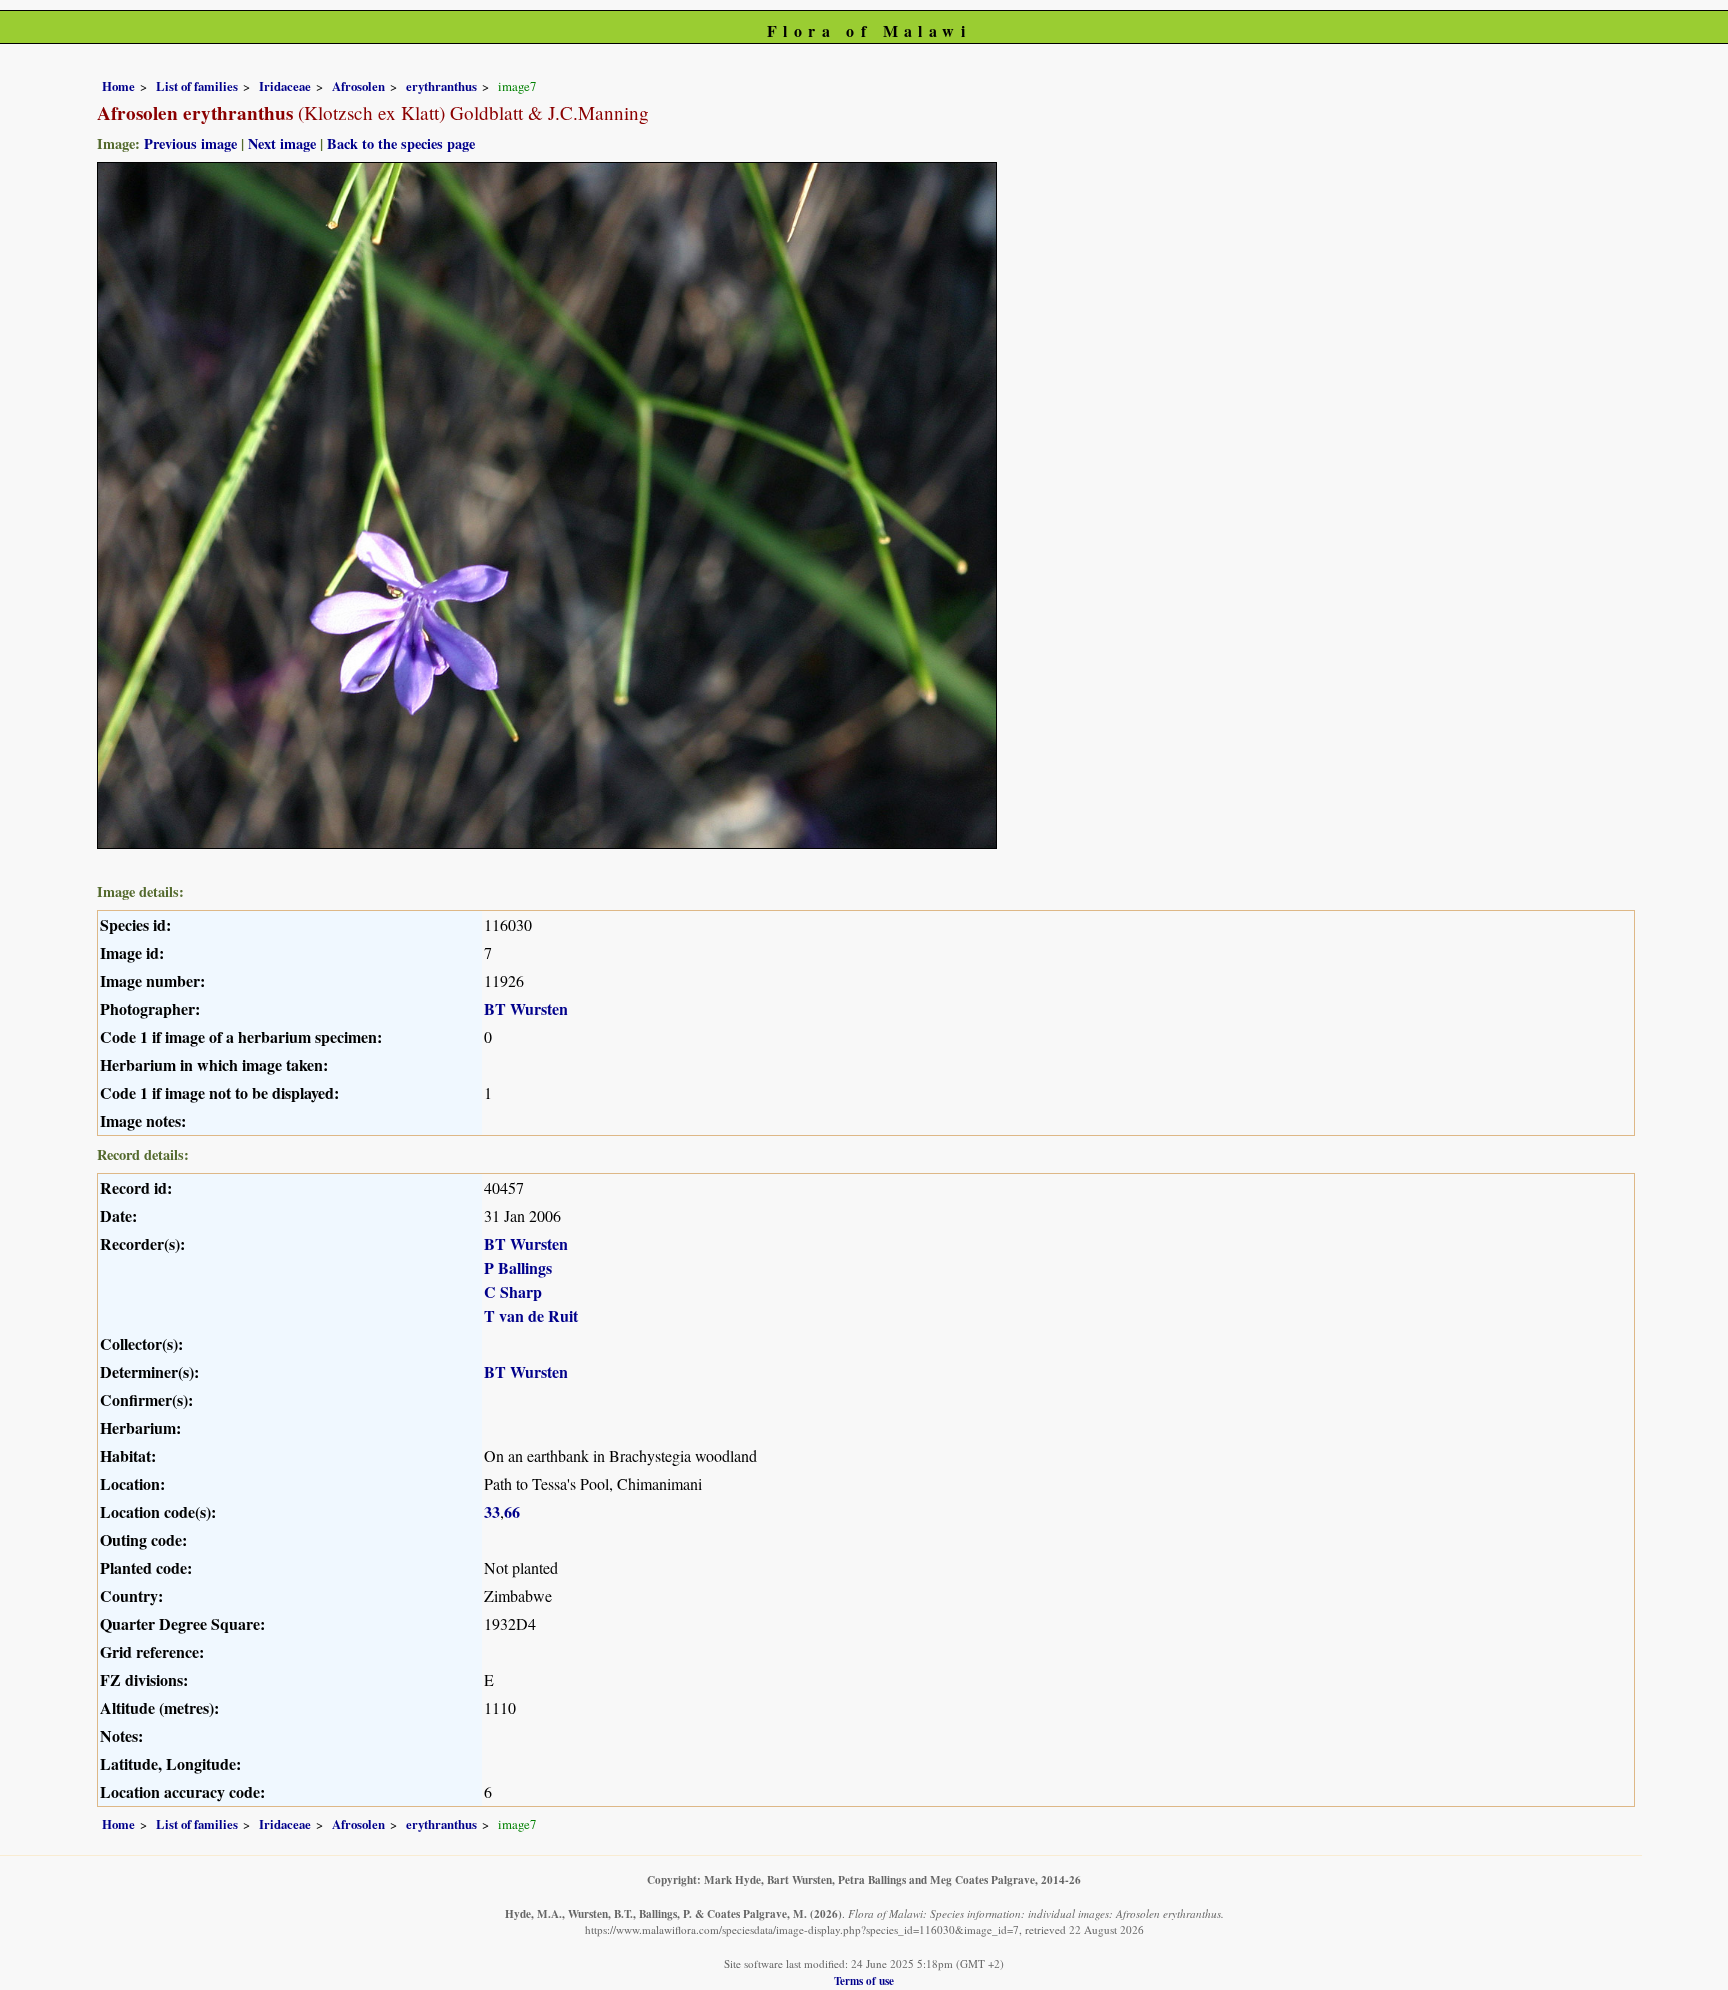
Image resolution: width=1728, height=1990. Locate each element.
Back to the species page (401, 143)
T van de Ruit (531, 1315)
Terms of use (864, 1980)
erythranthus (441, 86)
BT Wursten (526, 1008)
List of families (197, 86)
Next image (282, 143)
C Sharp (513, 1291)
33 (492, 1511)
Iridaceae (285, 86)
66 (512, 1511)
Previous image (190, 143)
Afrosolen (358, 86)
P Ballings (518, 1267)
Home (118, 86)
